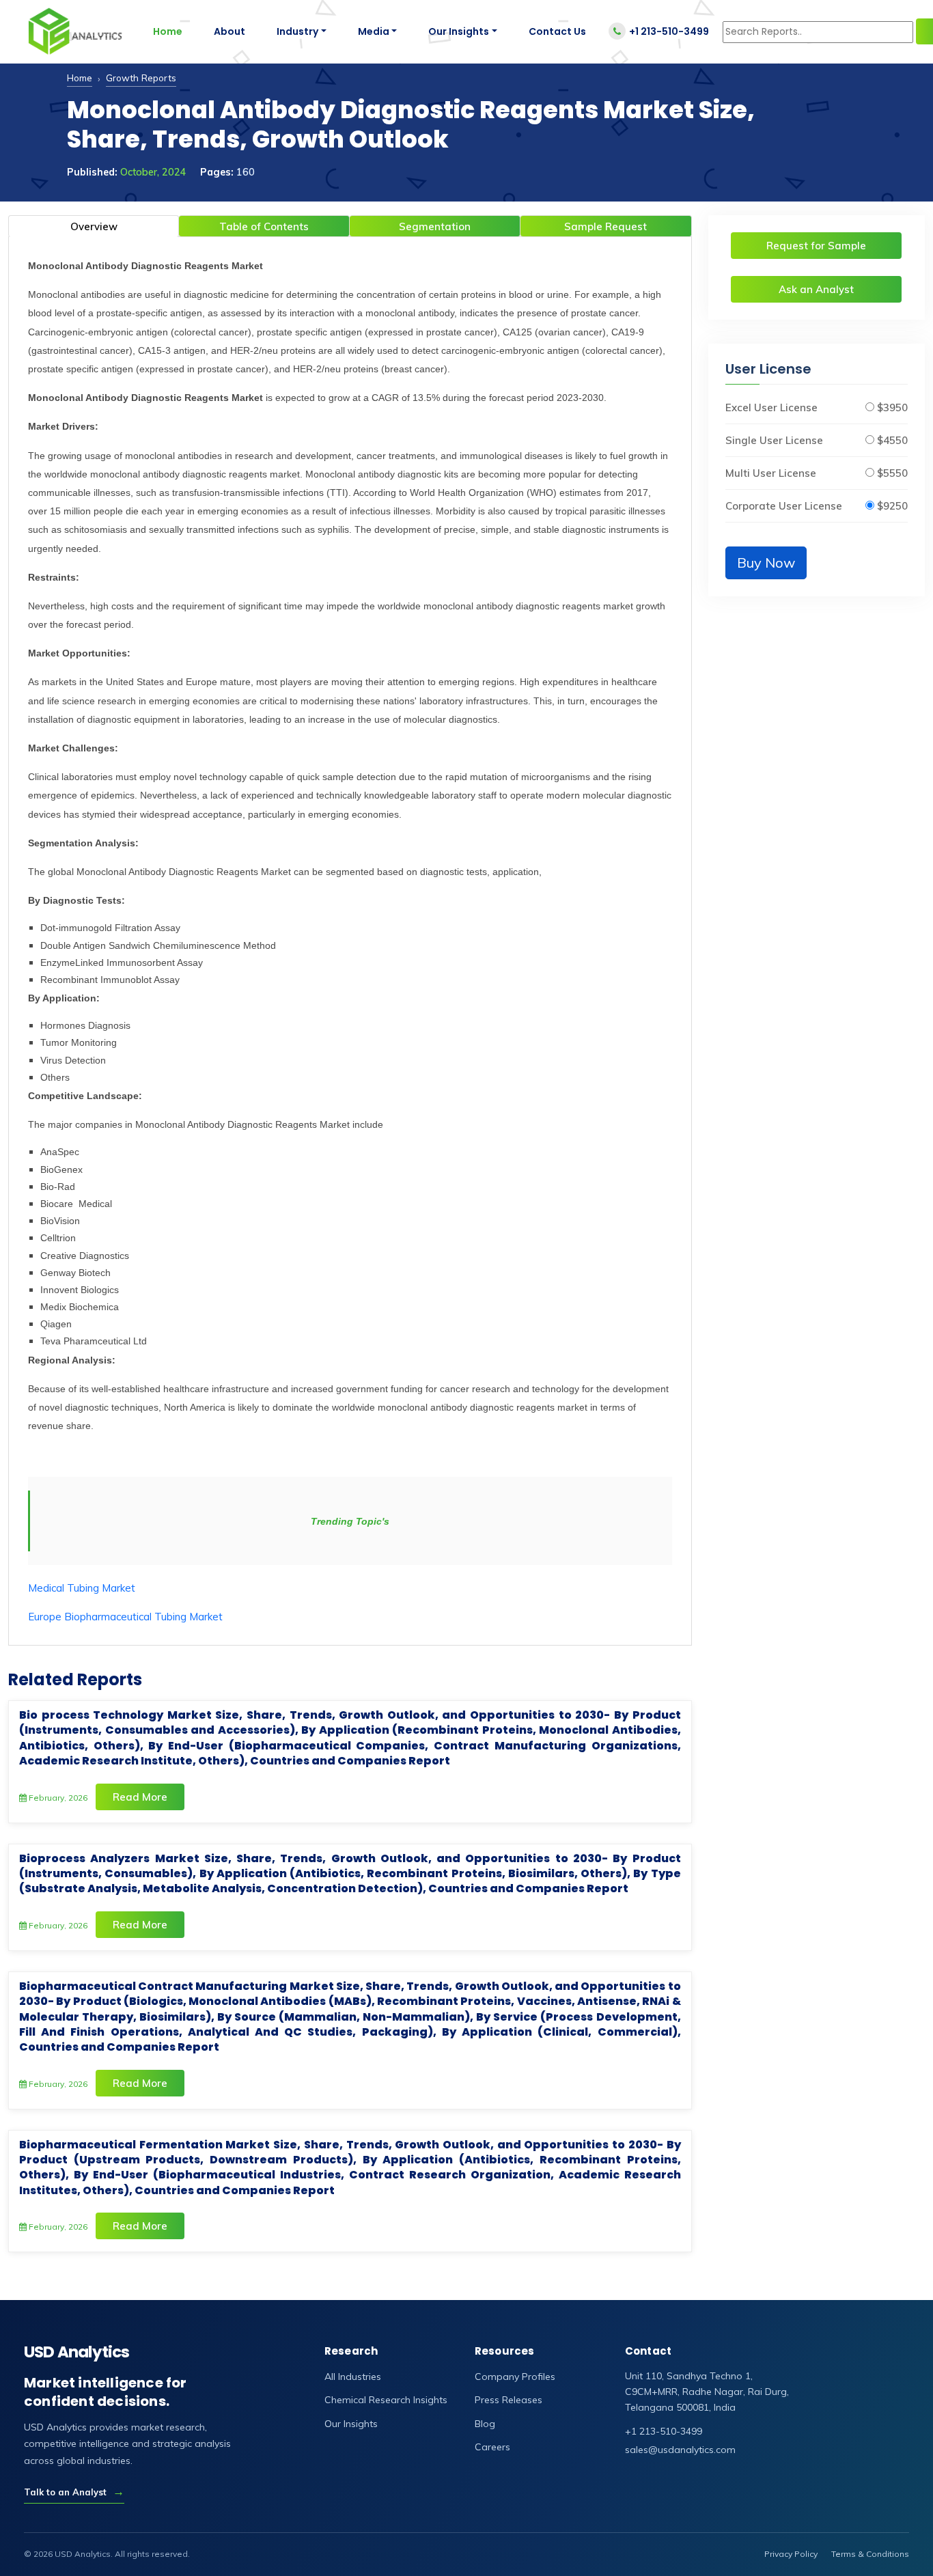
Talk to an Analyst (74, 2492)
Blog (485, 2424)
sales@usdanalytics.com (680, 2450)
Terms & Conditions (870, 2554)
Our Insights (459, 31)
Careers (492, 2447)
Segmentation (435, 226)
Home (168, 31)
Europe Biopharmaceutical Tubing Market (125, 1617)
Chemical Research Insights (386, 2400)
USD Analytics (77, 2352)
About (229, 31)
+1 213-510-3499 (669, 31)
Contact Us (557, 31)
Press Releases (509, 2400)
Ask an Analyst (816, 289)
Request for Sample (816, 246)
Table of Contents (264, 226)
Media (374, 31)
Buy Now (766, 563)
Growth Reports (141, 78)
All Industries (353, 2377)
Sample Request (605, 226)
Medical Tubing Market (82, 1588)
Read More (140, 1797)
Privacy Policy (791, 2554)
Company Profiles (515, 2377)
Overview (94, 226)
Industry (297, 31)
